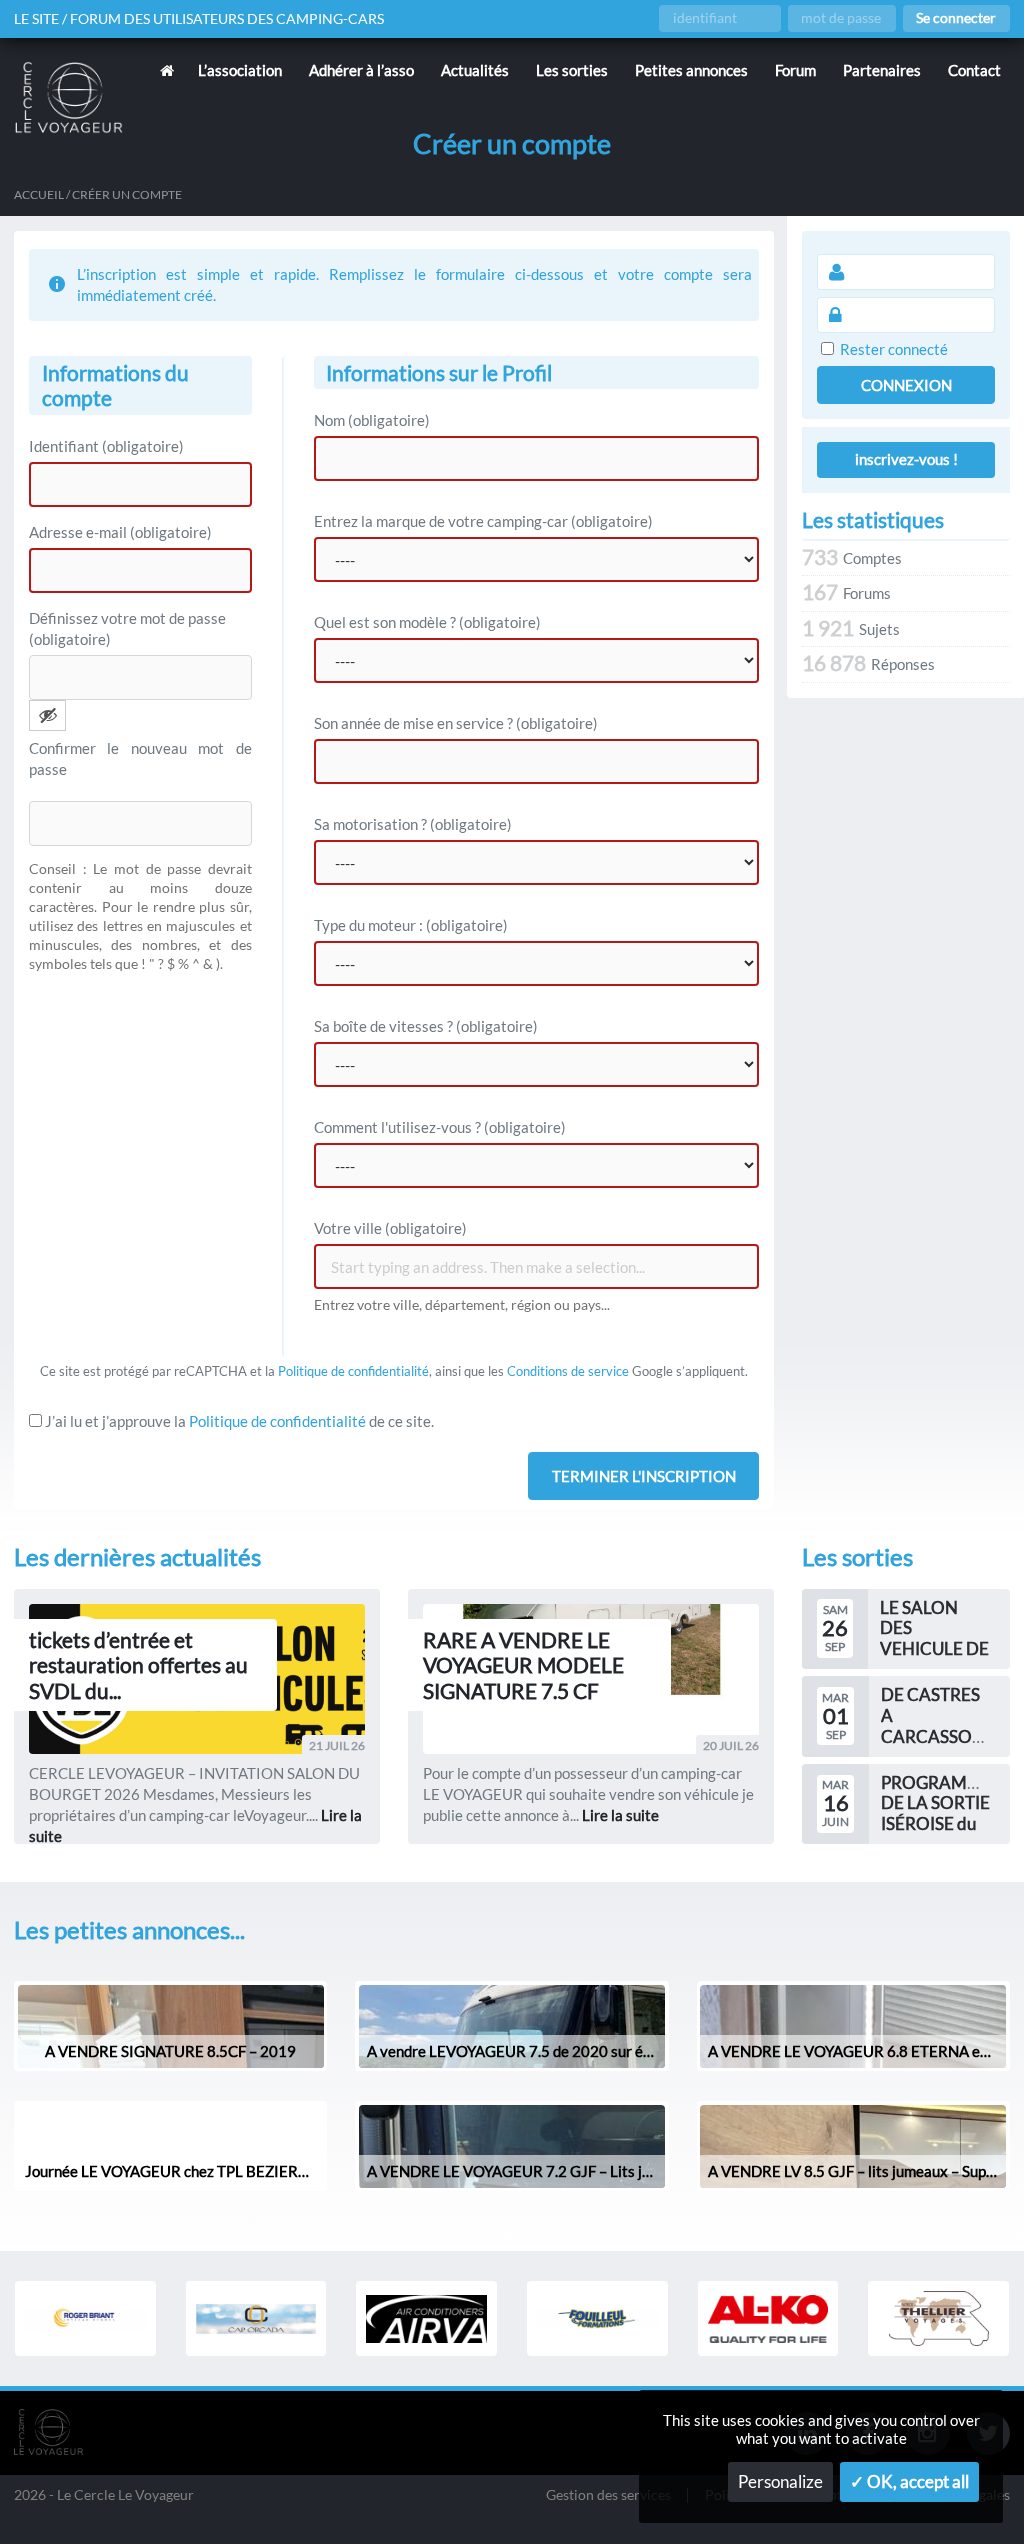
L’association (240, 70)
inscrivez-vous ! (906, 459)
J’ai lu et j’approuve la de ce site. (238, 1421)
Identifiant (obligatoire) (106, 446)
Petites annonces (691, 70)
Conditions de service (568, 1371)
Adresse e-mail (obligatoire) (120, 532)
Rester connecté (894, 349)
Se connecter (956, 18)
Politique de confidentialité (353, 1371)
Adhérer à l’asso (361, 70)
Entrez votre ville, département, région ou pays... (462, 1305)
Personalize (780, 2482)
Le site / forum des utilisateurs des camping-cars (199, 19)
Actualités (475, 70)
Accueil (39, 194)
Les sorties (572, 70)
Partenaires (882, 70)
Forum (795, 70)
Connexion (906, 385)
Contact (974, 70)
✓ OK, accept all (909, 2482)
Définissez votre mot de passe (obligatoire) (127, 628)
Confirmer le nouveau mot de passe (140, 758)
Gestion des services (608, 2495)
